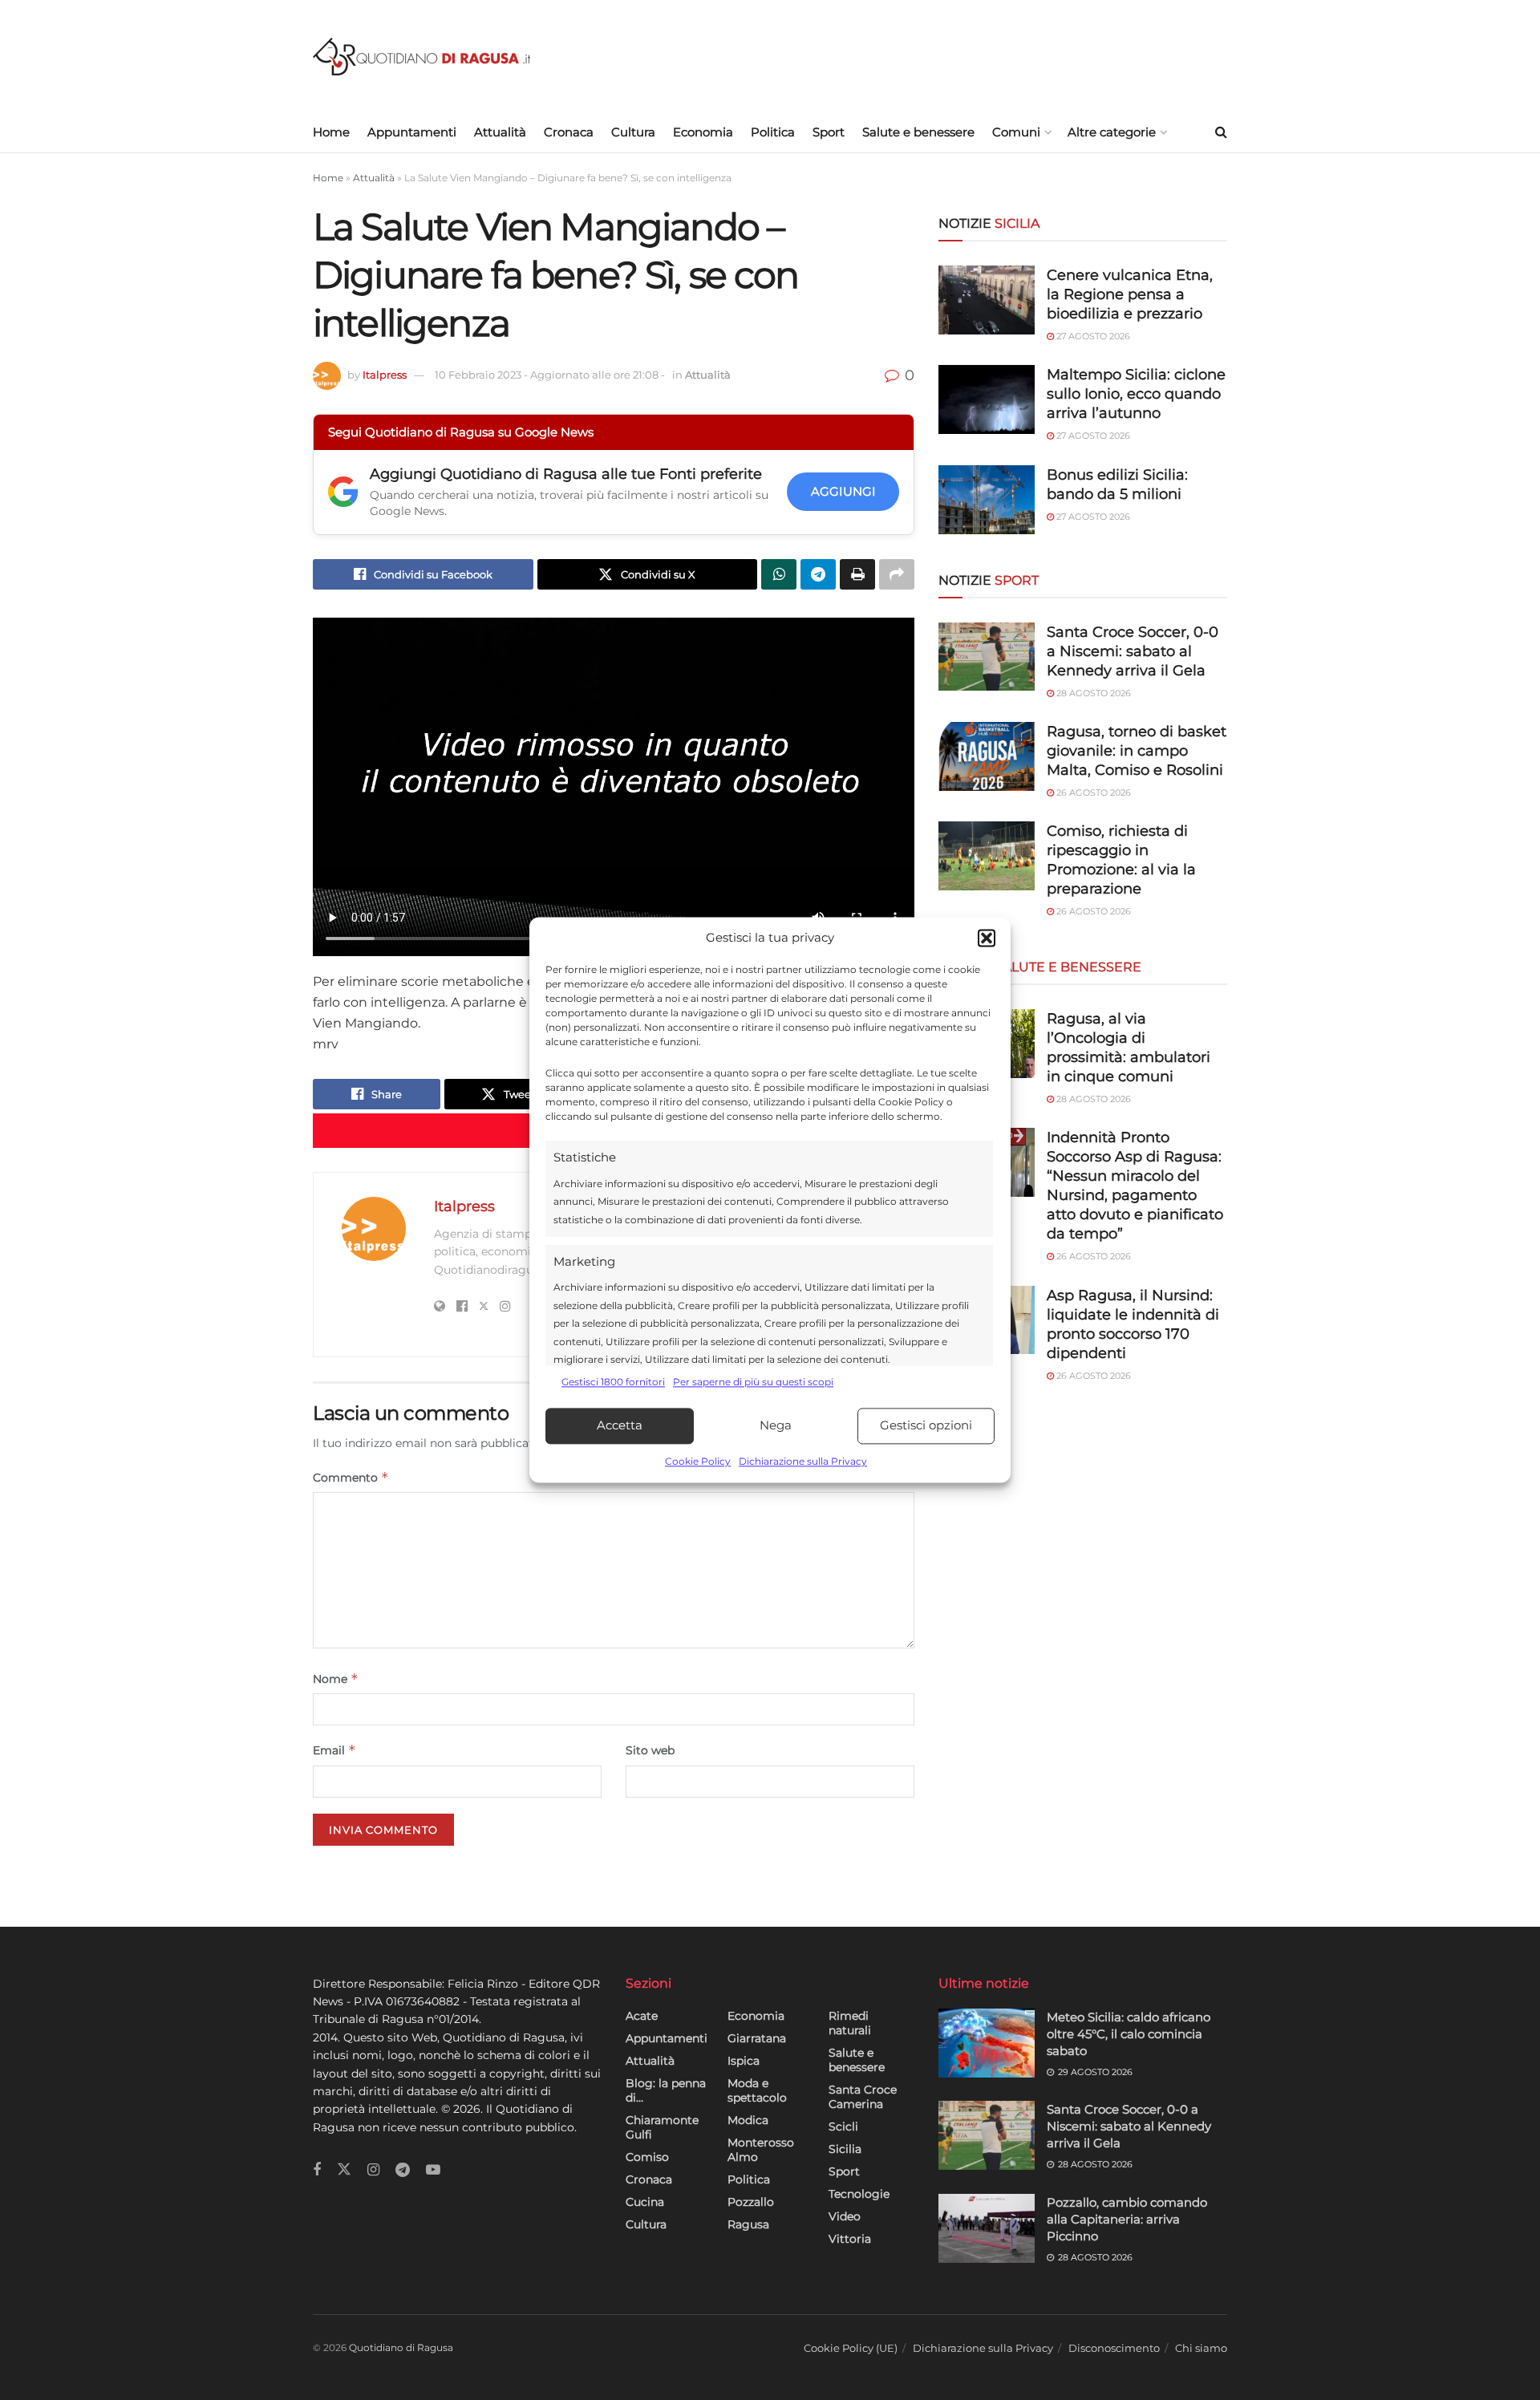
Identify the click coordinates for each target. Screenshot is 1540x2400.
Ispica (744, 2061)
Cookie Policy (698, 1461)
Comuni (1016, 132)
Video (845, 2216)
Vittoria (850, 2239)
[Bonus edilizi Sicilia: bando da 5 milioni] (987, 500)
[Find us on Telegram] (403, 2170)
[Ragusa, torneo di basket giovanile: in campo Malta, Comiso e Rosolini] (987, 756)
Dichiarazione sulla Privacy (803, 1461)
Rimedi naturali (850, 2023)
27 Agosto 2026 (1092, 336)
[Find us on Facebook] (317, 2170)
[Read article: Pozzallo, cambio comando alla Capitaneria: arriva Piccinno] (987, 2228)
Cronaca (569, 132)
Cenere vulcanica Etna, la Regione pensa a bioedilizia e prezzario (1130, 294)
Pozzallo (751, 2202)
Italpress (385, 375)
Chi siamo (1201, 2348)
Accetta (620, 1426)
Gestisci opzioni (926, 1426)
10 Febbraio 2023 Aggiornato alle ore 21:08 (550, 375)
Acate (642, 2016)
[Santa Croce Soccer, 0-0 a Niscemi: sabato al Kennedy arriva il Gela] (987, 657)
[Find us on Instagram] (373, 2170)
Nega (776, 1426)
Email (334, 1750)
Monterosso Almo (761, 2150)
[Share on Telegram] (818, 574)
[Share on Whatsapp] (779, 574)
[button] (987, 939)
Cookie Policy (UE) (851, 2348)
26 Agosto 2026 (1092, 793)
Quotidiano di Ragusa (401, 2347)
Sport (829, 132)
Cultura (633, 132)
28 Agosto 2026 (1092, 693)
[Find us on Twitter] (344, 2170)
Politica (773, 132)
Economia (703, 132)
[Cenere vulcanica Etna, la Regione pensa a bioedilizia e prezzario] (987, 300)
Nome (336, 1678)
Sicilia (845, 2149)
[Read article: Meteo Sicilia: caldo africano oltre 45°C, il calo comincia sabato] (987, 2043)
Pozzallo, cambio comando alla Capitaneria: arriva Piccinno (1127, 2219)
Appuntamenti (412, 132)
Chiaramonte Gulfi (662, 2127)
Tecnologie (859, 2194)
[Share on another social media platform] (897, 574)
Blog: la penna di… (666, 2090)
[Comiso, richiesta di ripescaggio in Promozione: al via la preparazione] (987, 856)
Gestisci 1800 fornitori (613, 1382)
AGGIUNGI (843, 491)
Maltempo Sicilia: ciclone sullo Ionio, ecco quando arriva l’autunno (1136, 394)
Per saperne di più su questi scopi (753, 1382)
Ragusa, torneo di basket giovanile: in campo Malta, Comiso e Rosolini (1137, 751)
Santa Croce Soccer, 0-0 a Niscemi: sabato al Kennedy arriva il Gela (1133, 651)
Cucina (645, 2202)
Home (331, 132)
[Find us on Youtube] (433, 2170)
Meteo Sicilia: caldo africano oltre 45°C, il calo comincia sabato (1129, 2034)
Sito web (650, 1750)
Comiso (647, 2157)
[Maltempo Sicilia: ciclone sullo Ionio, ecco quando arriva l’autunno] (987, 399)
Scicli (843, 2126)
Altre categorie (1112, 132)
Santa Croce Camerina (863, 2097)
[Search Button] (1221, 132)
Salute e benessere (918, 132)
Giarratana (757, 2038)
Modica (748, 2120)
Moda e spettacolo (757, 2090)
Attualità (500, 132)
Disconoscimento (1114, 2348)
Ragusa (748, 2224)
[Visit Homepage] (421, 57)
